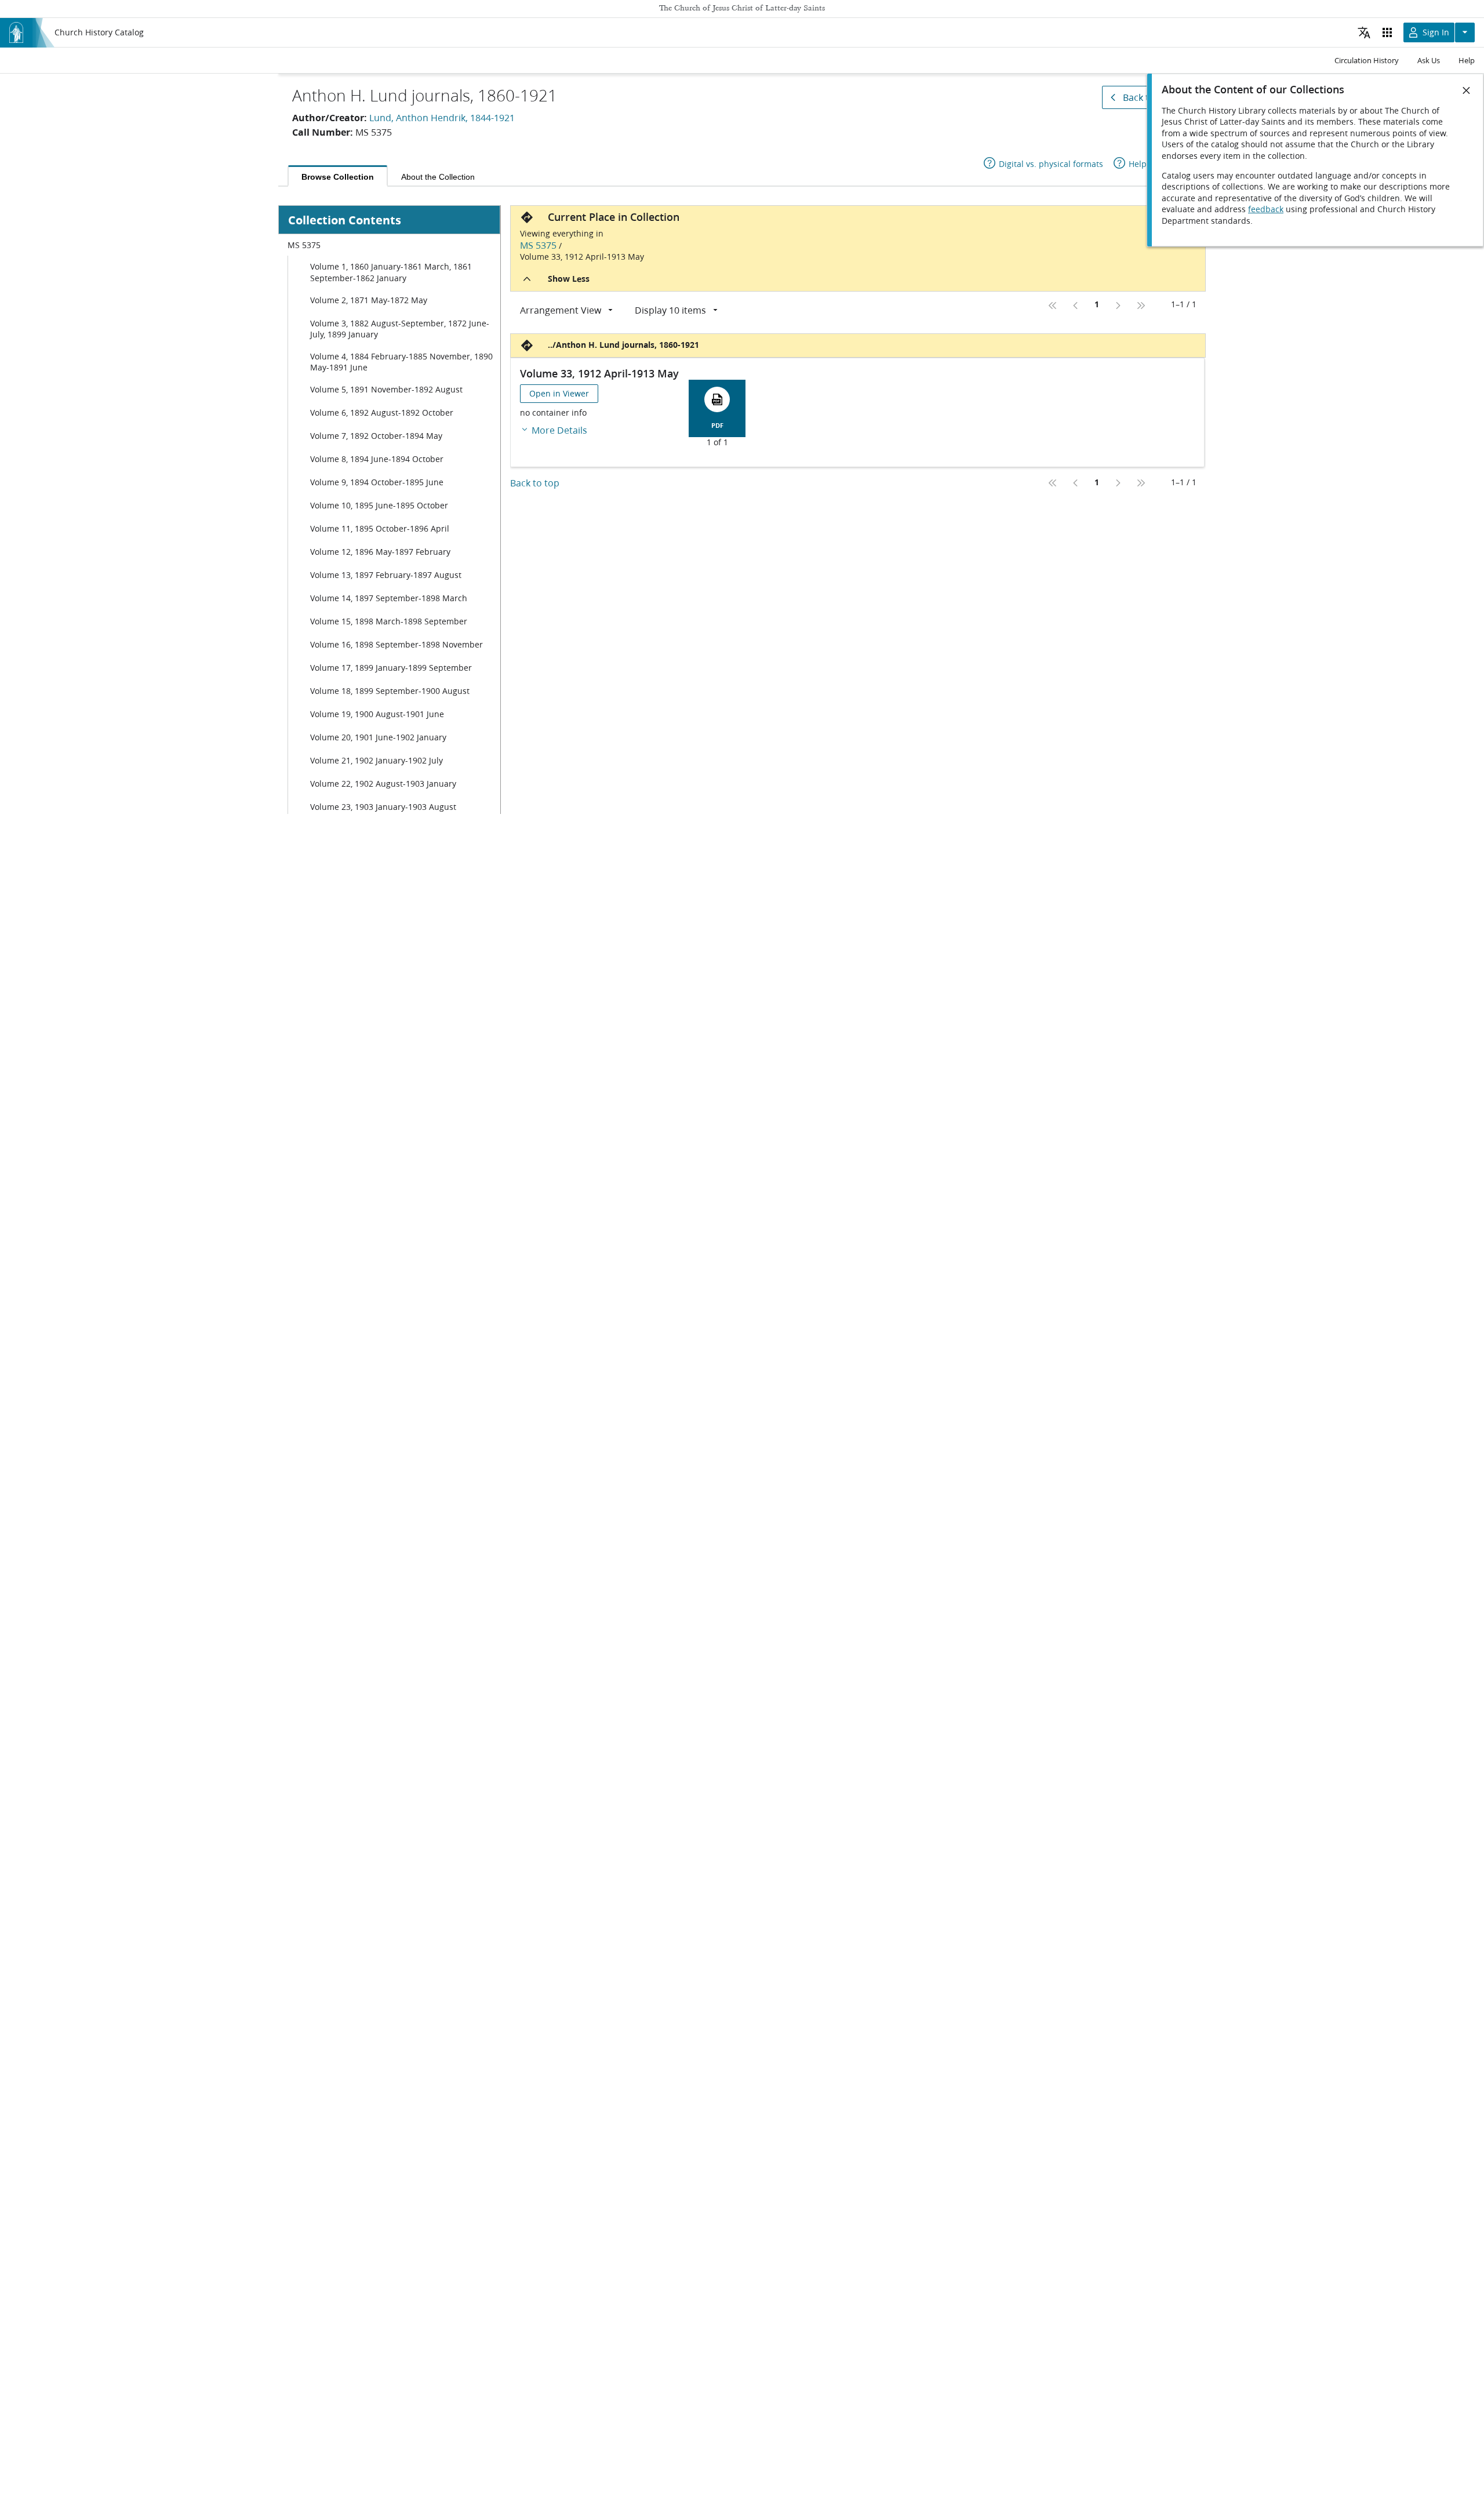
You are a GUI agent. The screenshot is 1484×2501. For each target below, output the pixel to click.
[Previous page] (1076, 306)
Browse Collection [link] (338, 177)
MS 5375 (538, 245)
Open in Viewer (559, 394)
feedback (1266, 209)
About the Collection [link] (438, 177)
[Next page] (1118, 306)
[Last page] (1141, 306)
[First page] (1053, 306)
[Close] (1467, 90)
